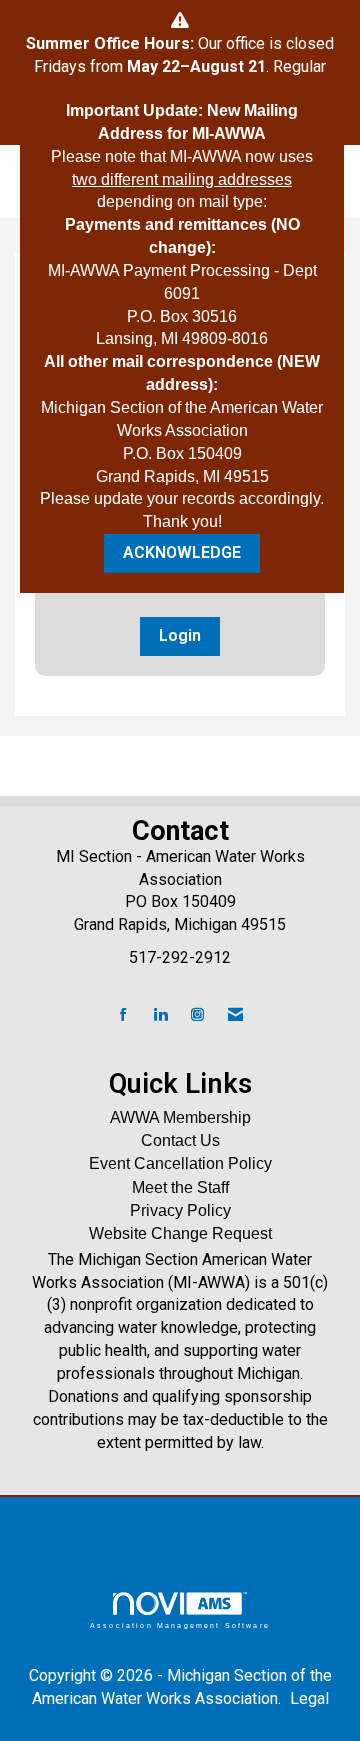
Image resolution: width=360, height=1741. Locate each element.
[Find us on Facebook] (123, 1015)
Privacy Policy (180, 1210)
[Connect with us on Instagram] (197, 1015)
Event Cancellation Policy (180, 1163)
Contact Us (180, 1140)
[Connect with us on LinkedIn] (160, 1015)
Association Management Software (180, 1625)
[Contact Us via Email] (235, 1015)
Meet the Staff (180, 1187)
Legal (309, 1698)
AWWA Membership (180, 1117)
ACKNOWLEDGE (182, 552)
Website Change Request (180, 1233)
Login (180, 635)
